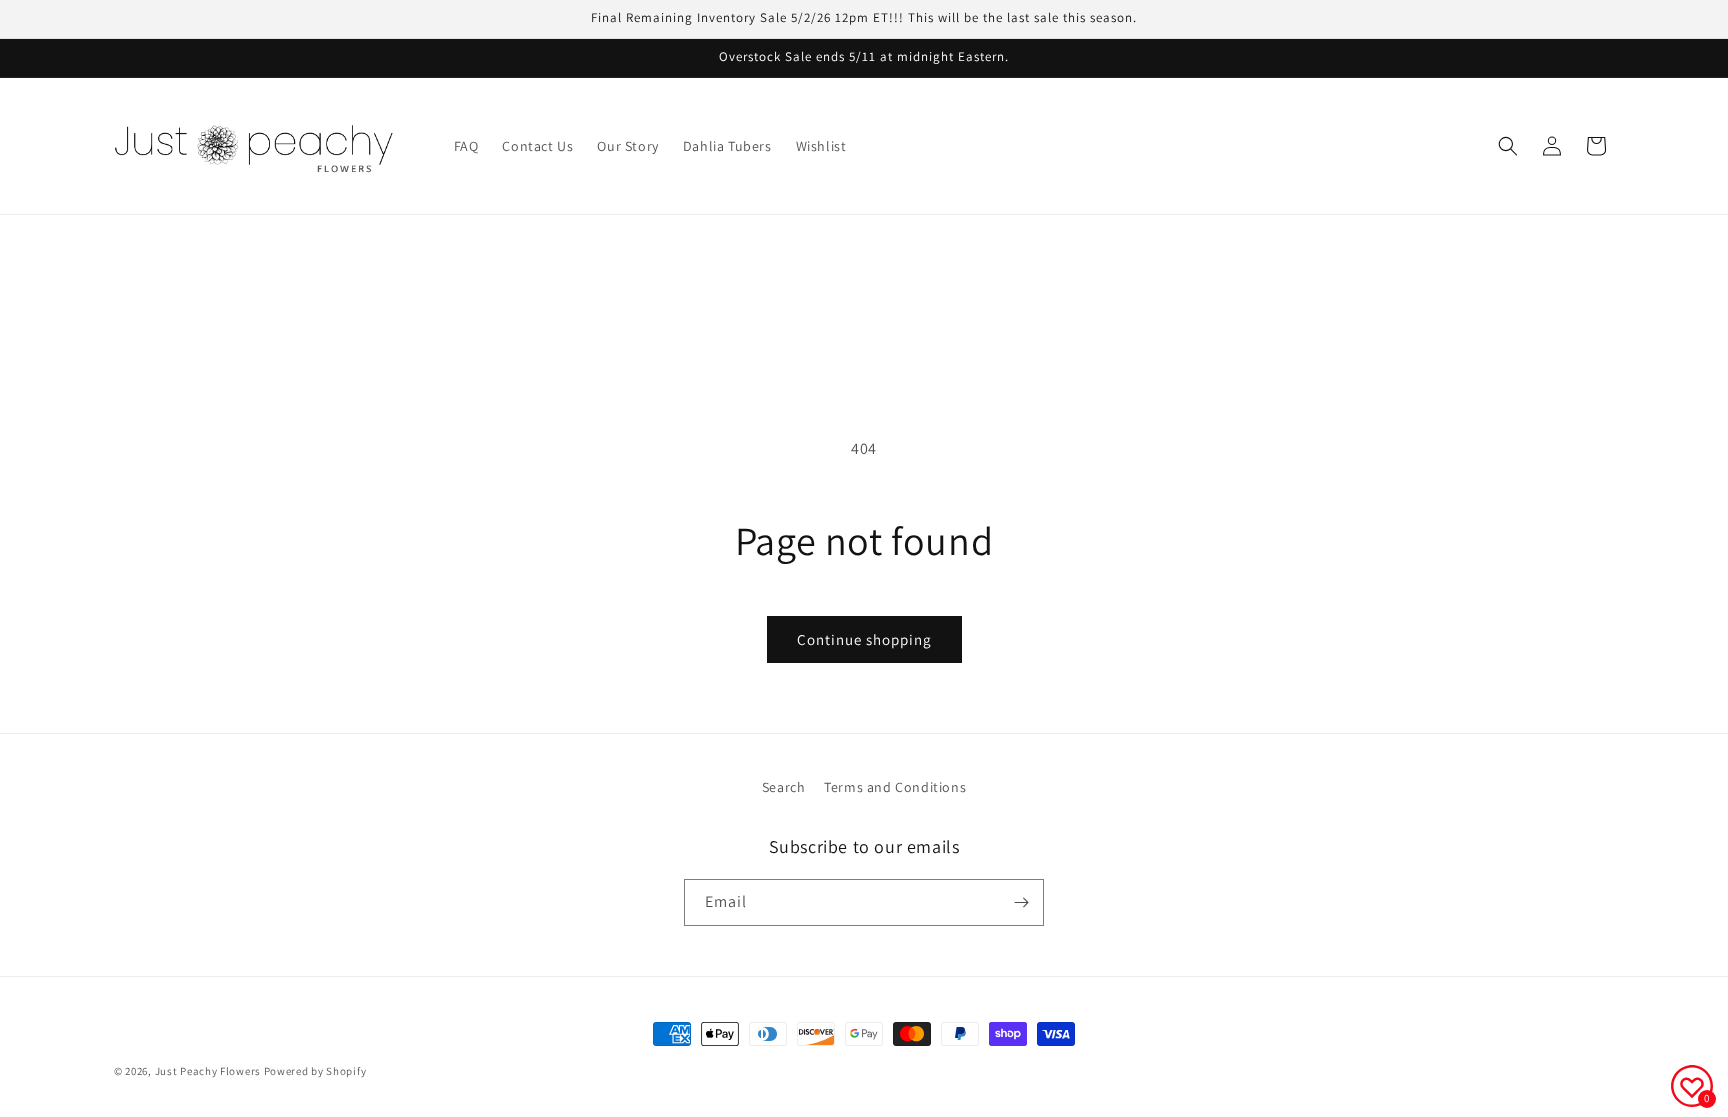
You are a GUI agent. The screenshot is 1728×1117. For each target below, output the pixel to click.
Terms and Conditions (895, 787)
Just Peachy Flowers (208, 1071)
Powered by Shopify (315, 1071)
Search (784, 787)
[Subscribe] (1021, 902)
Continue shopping (864, 639)
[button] (1508, 146)
